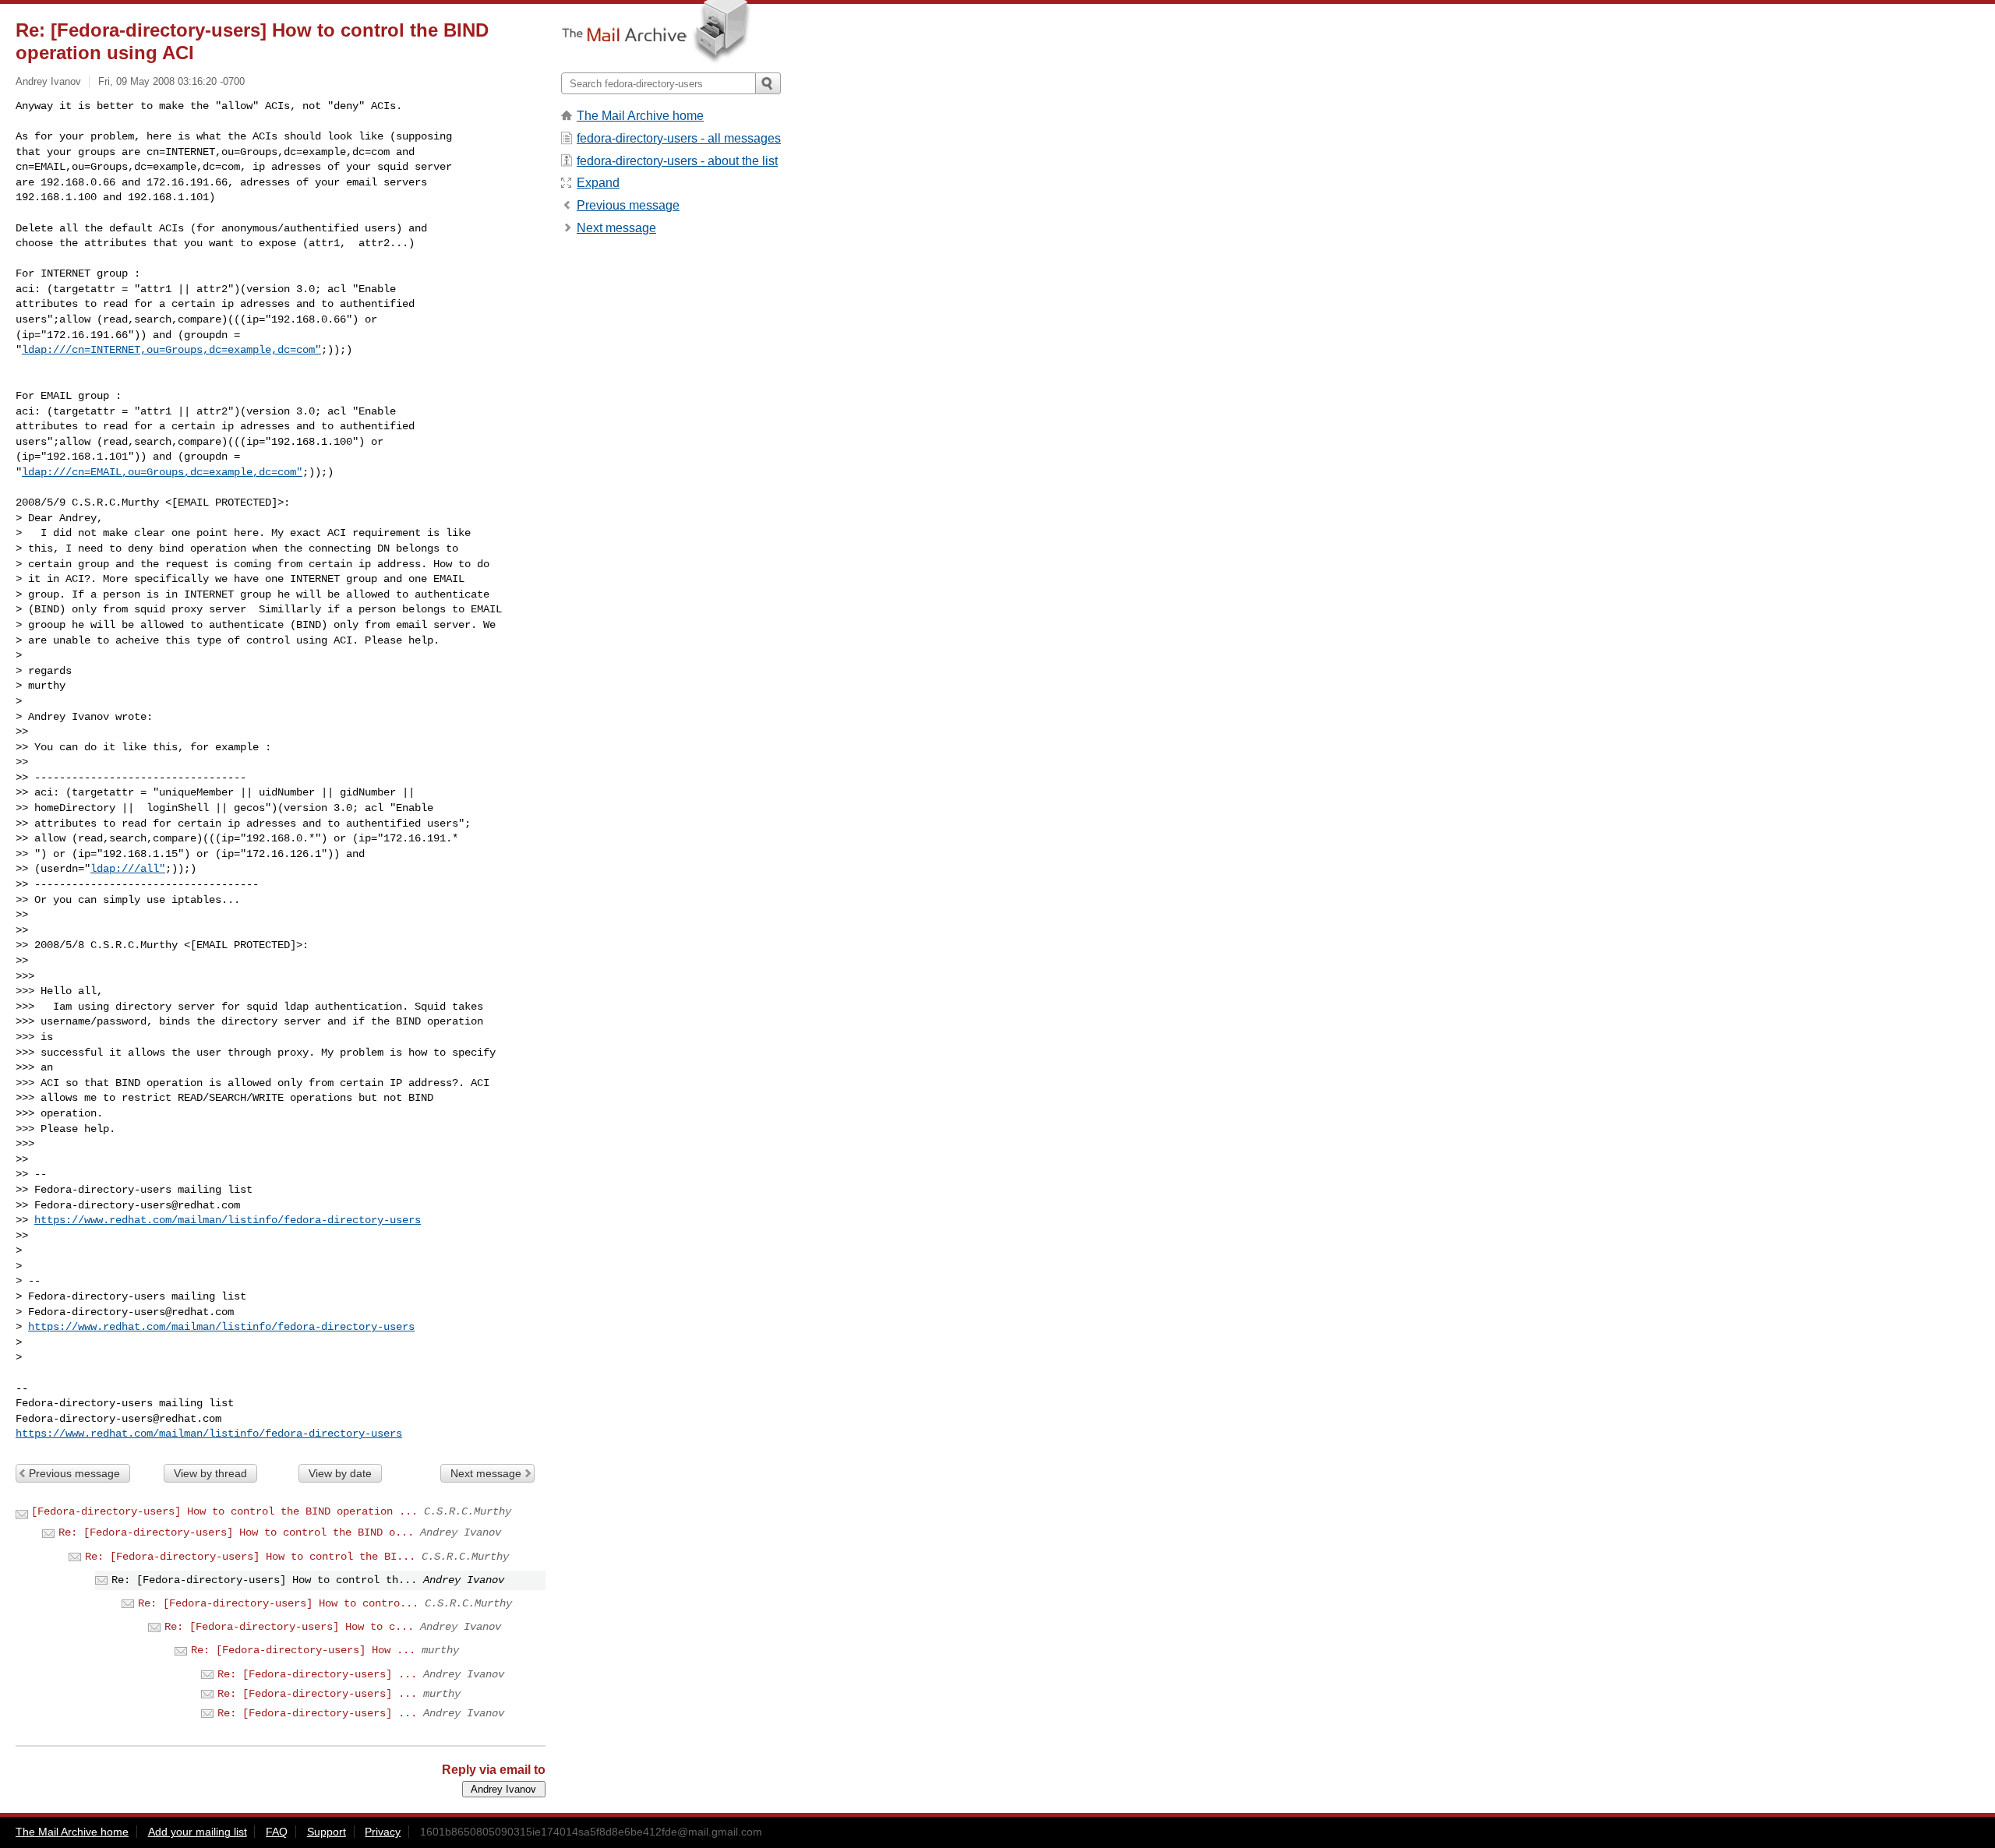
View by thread (210, 1473)
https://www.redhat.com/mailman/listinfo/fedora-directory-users (228, 1220)
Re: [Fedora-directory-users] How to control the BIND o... (236, 1532)
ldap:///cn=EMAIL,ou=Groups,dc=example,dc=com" (162, 472)
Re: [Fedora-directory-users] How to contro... (278, 1603)
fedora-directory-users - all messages (679, 138)
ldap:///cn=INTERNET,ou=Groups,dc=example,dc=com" (171, 350)
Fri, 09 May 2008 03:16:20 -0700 (171, 81)
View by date (340, 1473)
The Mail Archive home (640, 116)
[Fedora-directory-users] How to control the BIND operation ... (224, 1511)
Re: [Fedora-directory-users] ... (317, 1674)
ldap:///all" (128, 869)
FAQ (277, 1832)
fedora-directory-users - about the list (677, 161)
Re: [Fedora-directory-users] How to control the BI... (250, 1557)
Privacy (383, 1832)
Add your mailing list (198, 1832)
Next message (486, 1473)
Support (327, 1832)
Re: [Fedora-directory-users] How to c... (289, 1627)
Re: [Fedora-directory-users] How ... (303, 1650)
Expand (598, 183)
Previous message (74, 1473)
